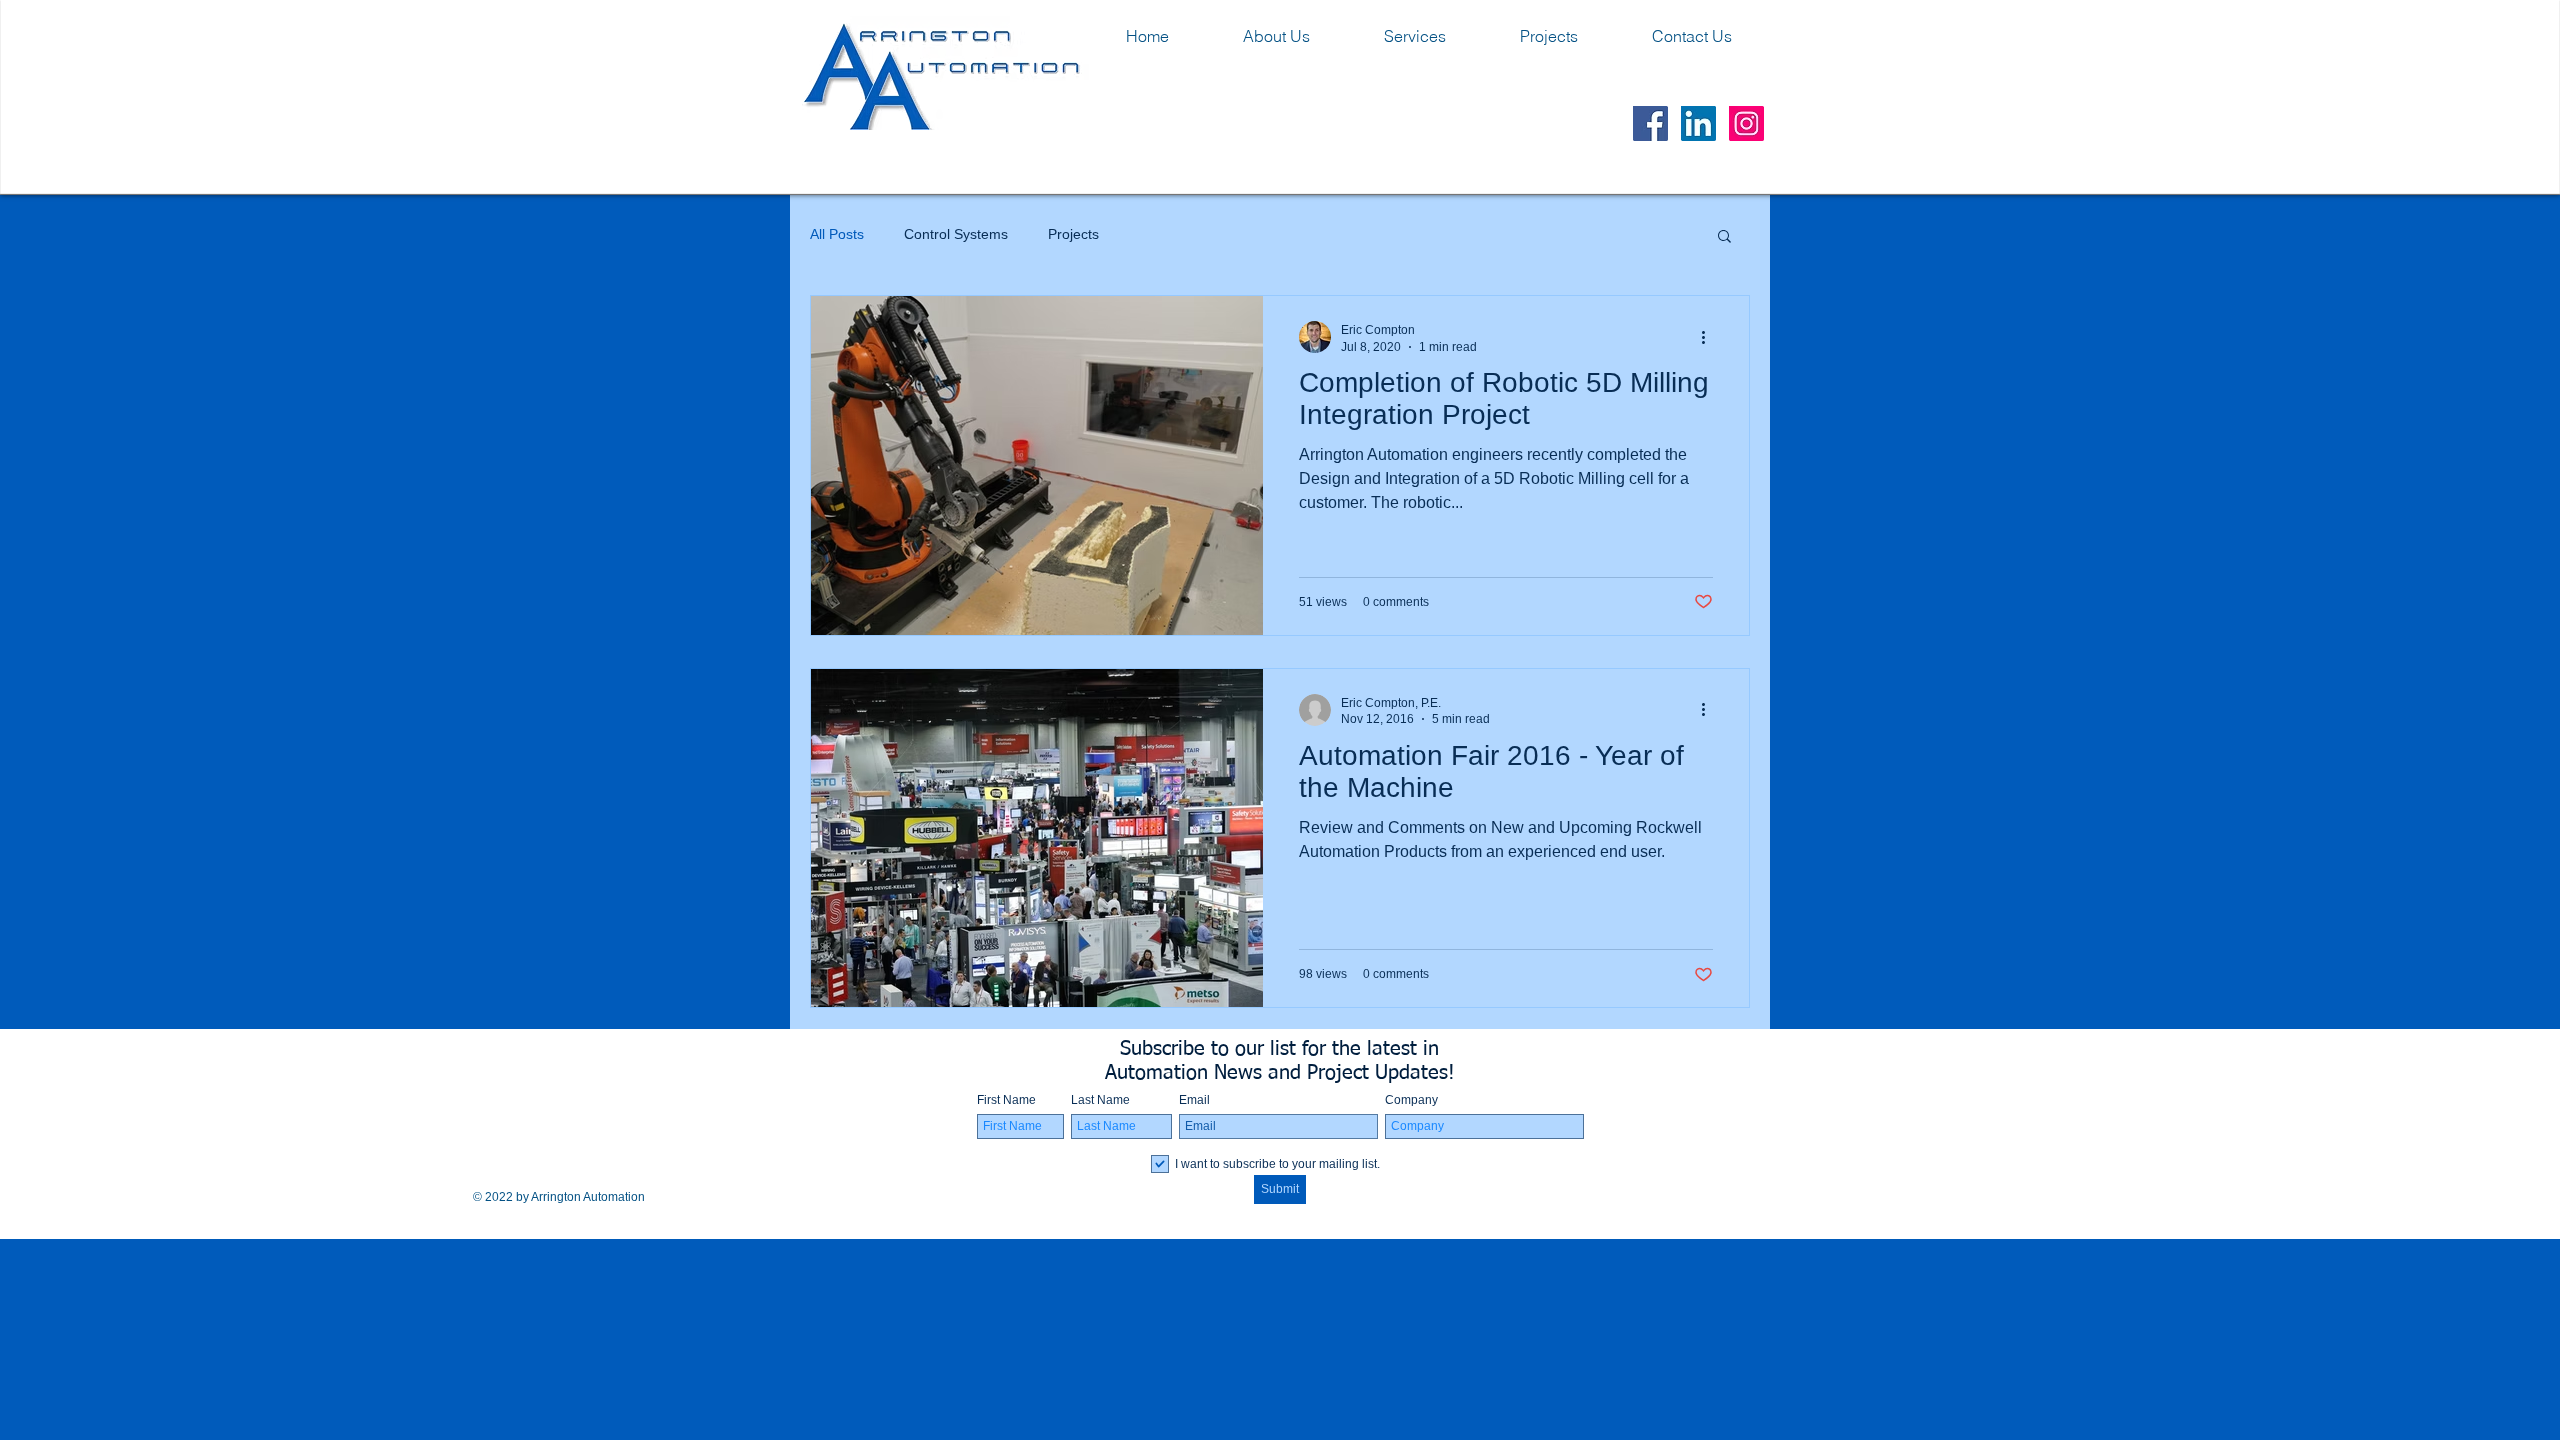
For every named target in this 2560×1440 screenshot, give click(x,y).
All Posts (837, 234)
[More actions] (1710, 337)
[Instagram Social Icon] (1746, 123)
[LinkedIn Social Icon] (1698, 123)
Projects (1073, 234)
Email (1194, 1100)
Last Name (1100, 1100)
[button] (1724, 237)
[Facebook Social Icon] (1650, 123)
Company (1411, 1100)
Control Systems (956, 234)
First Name (1006, 1100)
